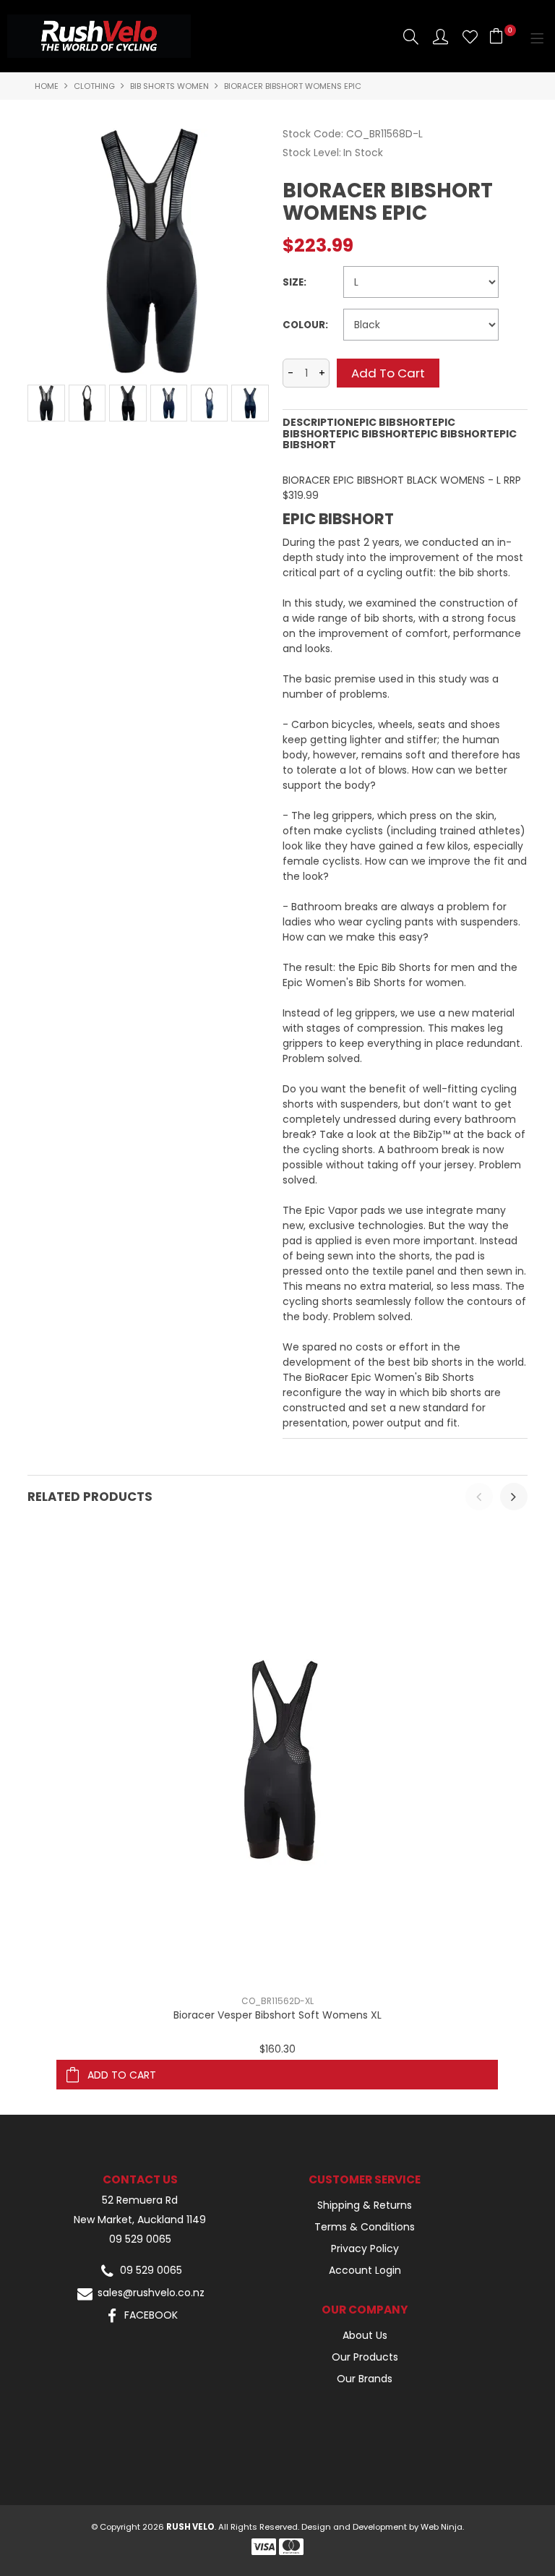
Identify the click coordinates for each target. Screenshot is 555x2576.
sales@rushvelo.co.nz (150, 2293)
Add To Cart (122, 2075)
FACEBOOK (150, 2315)
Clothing (94, 86)
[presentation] (479, 1497)
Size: (294, 282)
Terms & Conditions (365, 2227)
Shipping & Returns (365, 2205)
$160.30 (277, 2049)
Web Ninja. (442, 2527)
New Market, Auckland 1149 (140, 2220)
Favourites (470, 37)
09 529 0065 (140, 2239)
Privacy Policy (365, 2248)
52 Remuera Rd (140, 2200)
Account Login (365, 2270)
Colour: (305, 325)
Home (47, 86)
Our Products (365, 2357)
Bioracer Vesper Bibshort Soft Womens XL (277, 2015)
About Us (365, 2335)
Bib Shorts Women (169, 86)
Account (440, 37)
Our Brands (365, 2379)
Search (411, 37)
